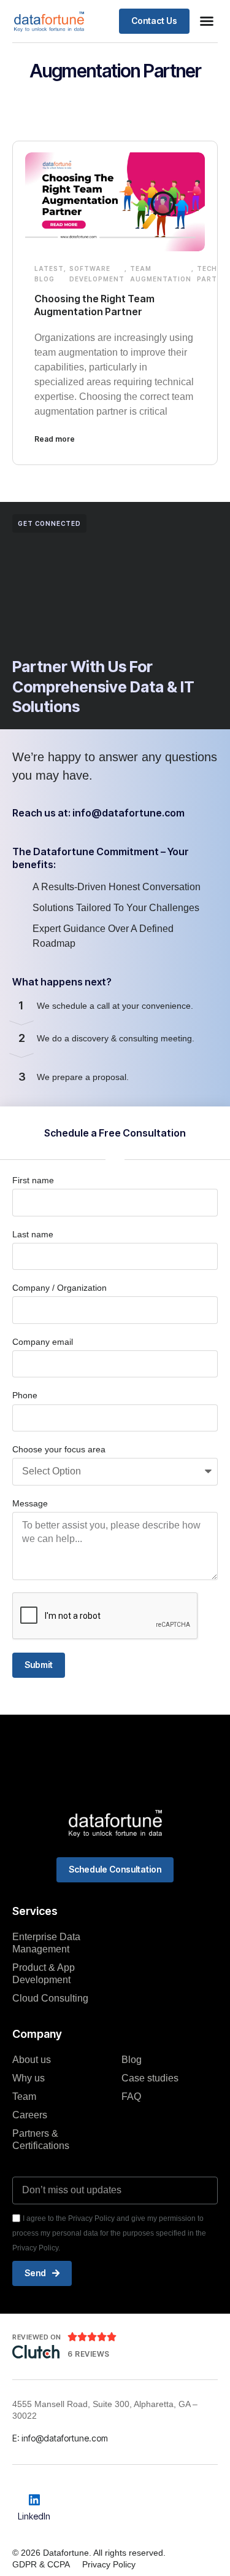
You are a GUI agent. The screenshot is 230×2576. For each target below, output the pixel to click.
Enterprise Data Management (46, 1943)
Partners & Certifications (41, 2139)
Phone (25, 1395)
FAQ (131, 2096)
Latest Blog (49, 274)
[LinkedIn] (34, 2500)
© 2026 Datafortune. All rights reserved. (89, 2553)
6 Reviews (89, 2354)
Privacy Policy (109, 2564)
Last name (33, 1234)
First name (33, 1180)
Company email (43, 1342)
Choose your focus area (59, 1449)
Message (30, 1503)
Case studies (150, 2078)
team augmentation (161, 274)
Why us (29, 2078)
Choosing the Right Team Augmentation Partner (94, 305)
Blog (132, 2060)
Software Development (97, 274)
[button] (207, 21)
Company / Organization (59, 1288)
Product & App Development (44, 1974)
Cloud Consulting (50, 1998)
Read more (55, 439)
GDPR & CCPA (41, 2564)
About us (32, 2060)
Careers (30, 2115)
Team (24, 2096)
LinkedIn (34, 2516)
